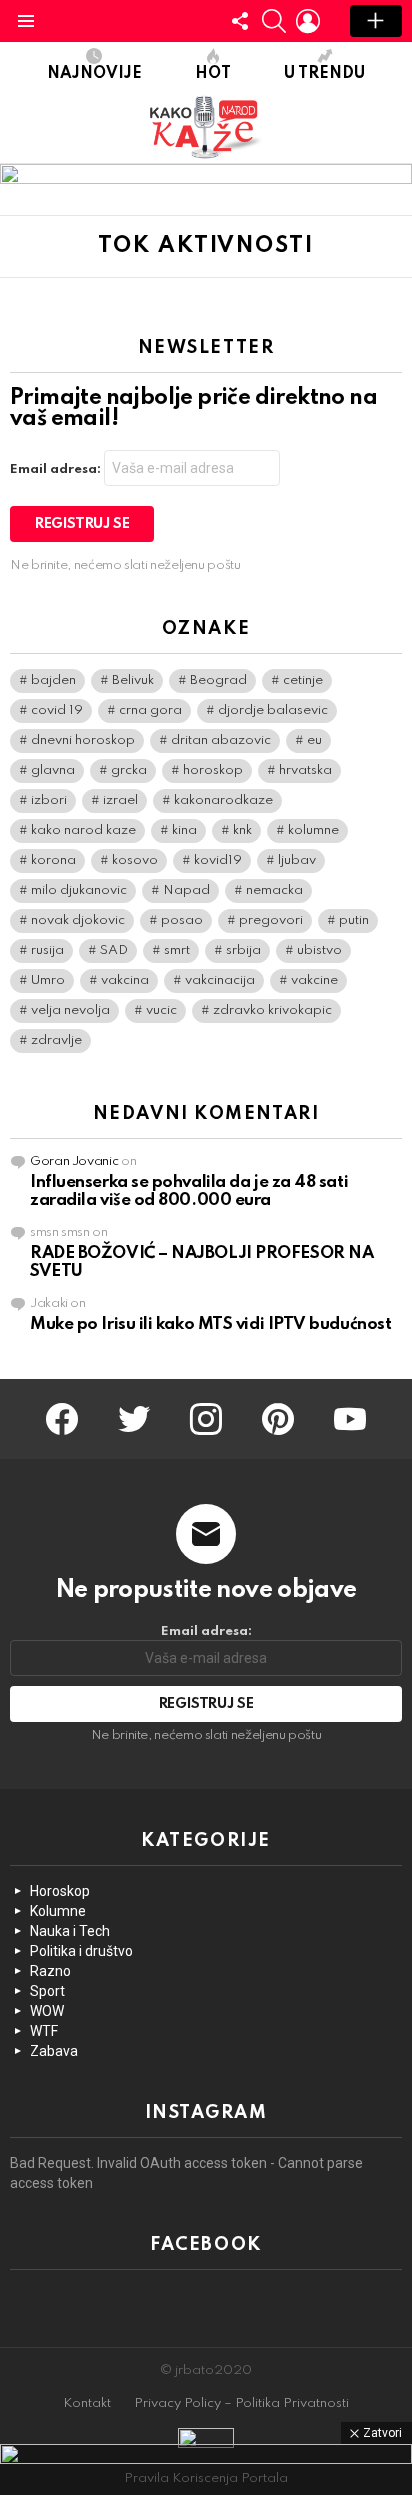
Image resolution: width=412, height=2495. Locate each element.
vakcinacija (220, 980)
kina (184, 830)
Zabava (54, 2051)
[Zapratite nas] (240, 21)
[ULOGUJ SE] (308, 21)
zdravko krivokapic (272, 1010)
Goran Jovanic (74, 1161)
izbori (49, 800)
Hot (213, 74)
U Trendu (324, 74)
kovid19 (218, 860)
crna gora (150, 710)
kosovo (135, 860)
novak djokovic (78, 920)
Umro (48, 980)
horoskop (213, 770)
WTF (44, 2031)
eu (314, 740)
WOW (47, 2011)
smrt (177, 950)
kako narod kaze (83, 830)
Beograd (218, 680)
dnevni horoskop (83, 740)
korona (53, 860)
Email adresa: (57, 469)
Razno (50, 1971)
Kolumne (58, 1911)
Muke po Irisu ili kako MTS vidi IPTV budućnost (210, 1324)
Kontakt (87, 2403)
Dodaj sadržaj (376, 21)
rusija (47, 950)
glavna (53, 770)
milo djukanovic (79, 890)
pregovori (271, 920)
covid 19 (57, 710)
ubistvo (319, 950)
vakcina (125, 980)
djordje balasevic (273, 710)
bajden (53, 680)
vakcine (314, 980)
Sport (47, 1991)
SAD (114, 950)
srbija (243, 950)
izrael (120, 800)
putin (354, 920)
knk (242, 830)
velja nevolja (70, 1010)
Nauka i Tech (70, 1931)
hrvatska (305, 770)
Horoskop (60, 1891)
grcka (129, 770)
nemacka (274, 890)
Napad (186, 890)
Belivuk (133, 680)
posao (182, 920)
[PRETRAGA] (274, 21)
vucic (161, 1010)
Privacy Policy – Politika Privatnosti (241, 2403)
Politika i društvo (81, 1951)
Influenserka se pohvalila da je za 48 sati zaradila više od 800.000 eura (189, 1191)
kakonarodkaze (223, 800)
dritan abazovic (221, 740)
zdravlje (56, 1040)
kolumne (313, 830)
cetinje (303, 680)
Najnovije (94, 74)
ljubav (297, 860)
